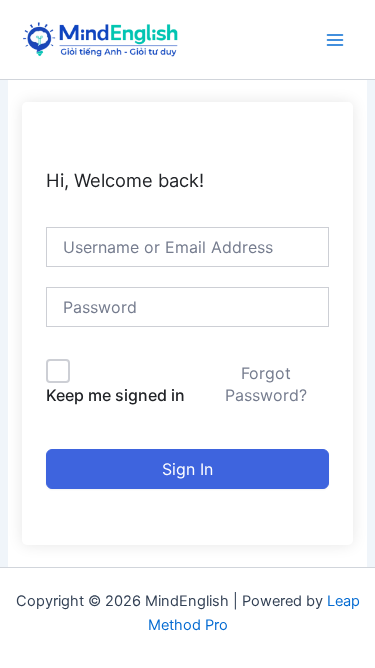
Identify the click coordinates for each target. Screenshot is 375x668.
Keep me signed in (115, 395)
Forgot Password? (266, 384)
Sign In (187, 469)
